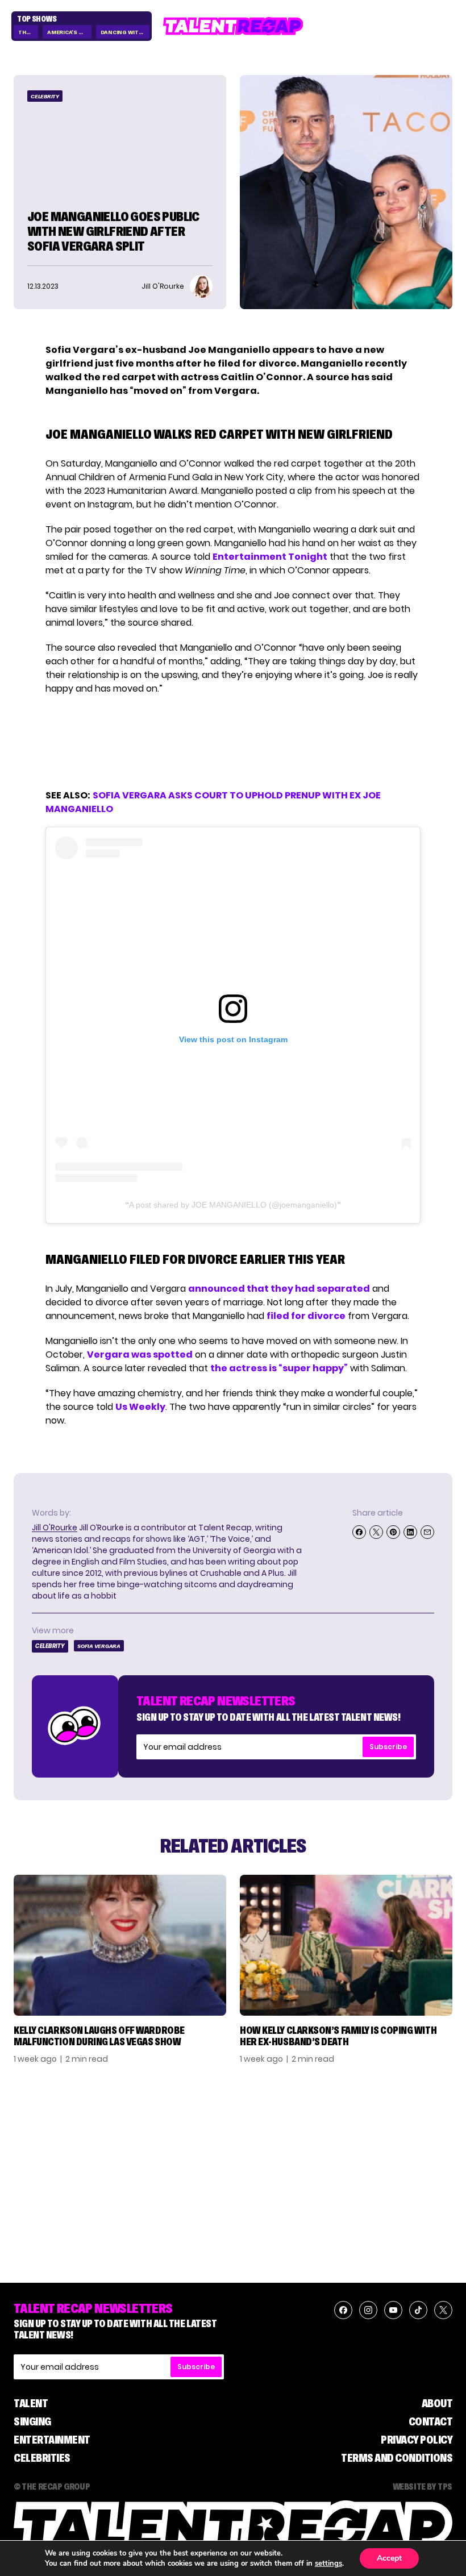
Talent (31, 2403)
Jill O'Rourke (55, 1528)
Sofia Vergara (99, 1646)
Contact (431, 2421)
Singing (32, 2421)
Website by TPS (423, 2486)
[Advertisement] (232, 742)
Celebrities (42, 2458)
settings (328, 2563)
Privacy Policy (417, 2440)
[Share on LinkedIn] (410, 1532)
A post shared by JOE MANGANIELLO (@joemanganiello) (233, 1205)
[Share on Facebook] (359, 1532)
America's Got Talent (69, 32)
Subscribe (388, 1747)
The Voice (28, 32)
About (437, 2403)
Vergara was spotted (140, 1354)
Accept (389, 2558)
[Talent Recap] (233, 26)
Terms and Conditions (397, 2458)
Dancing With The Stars (125, 32)
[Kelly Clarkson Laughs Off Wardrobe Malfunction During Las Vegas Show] (120, 1945)
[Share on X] (376, 1532)
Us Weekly (140, 1407)
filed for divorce (306, 1316)
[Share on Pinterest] (393, 1532)
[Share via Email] (427, 1532)
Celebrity (45, 96)
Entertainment (52, 2440)
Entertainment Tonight (270, 557)
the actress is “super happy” (279, 1368)
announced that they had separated (279, 1289)
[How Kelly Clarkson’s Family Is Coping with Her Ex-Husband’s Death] (346, 1945)
